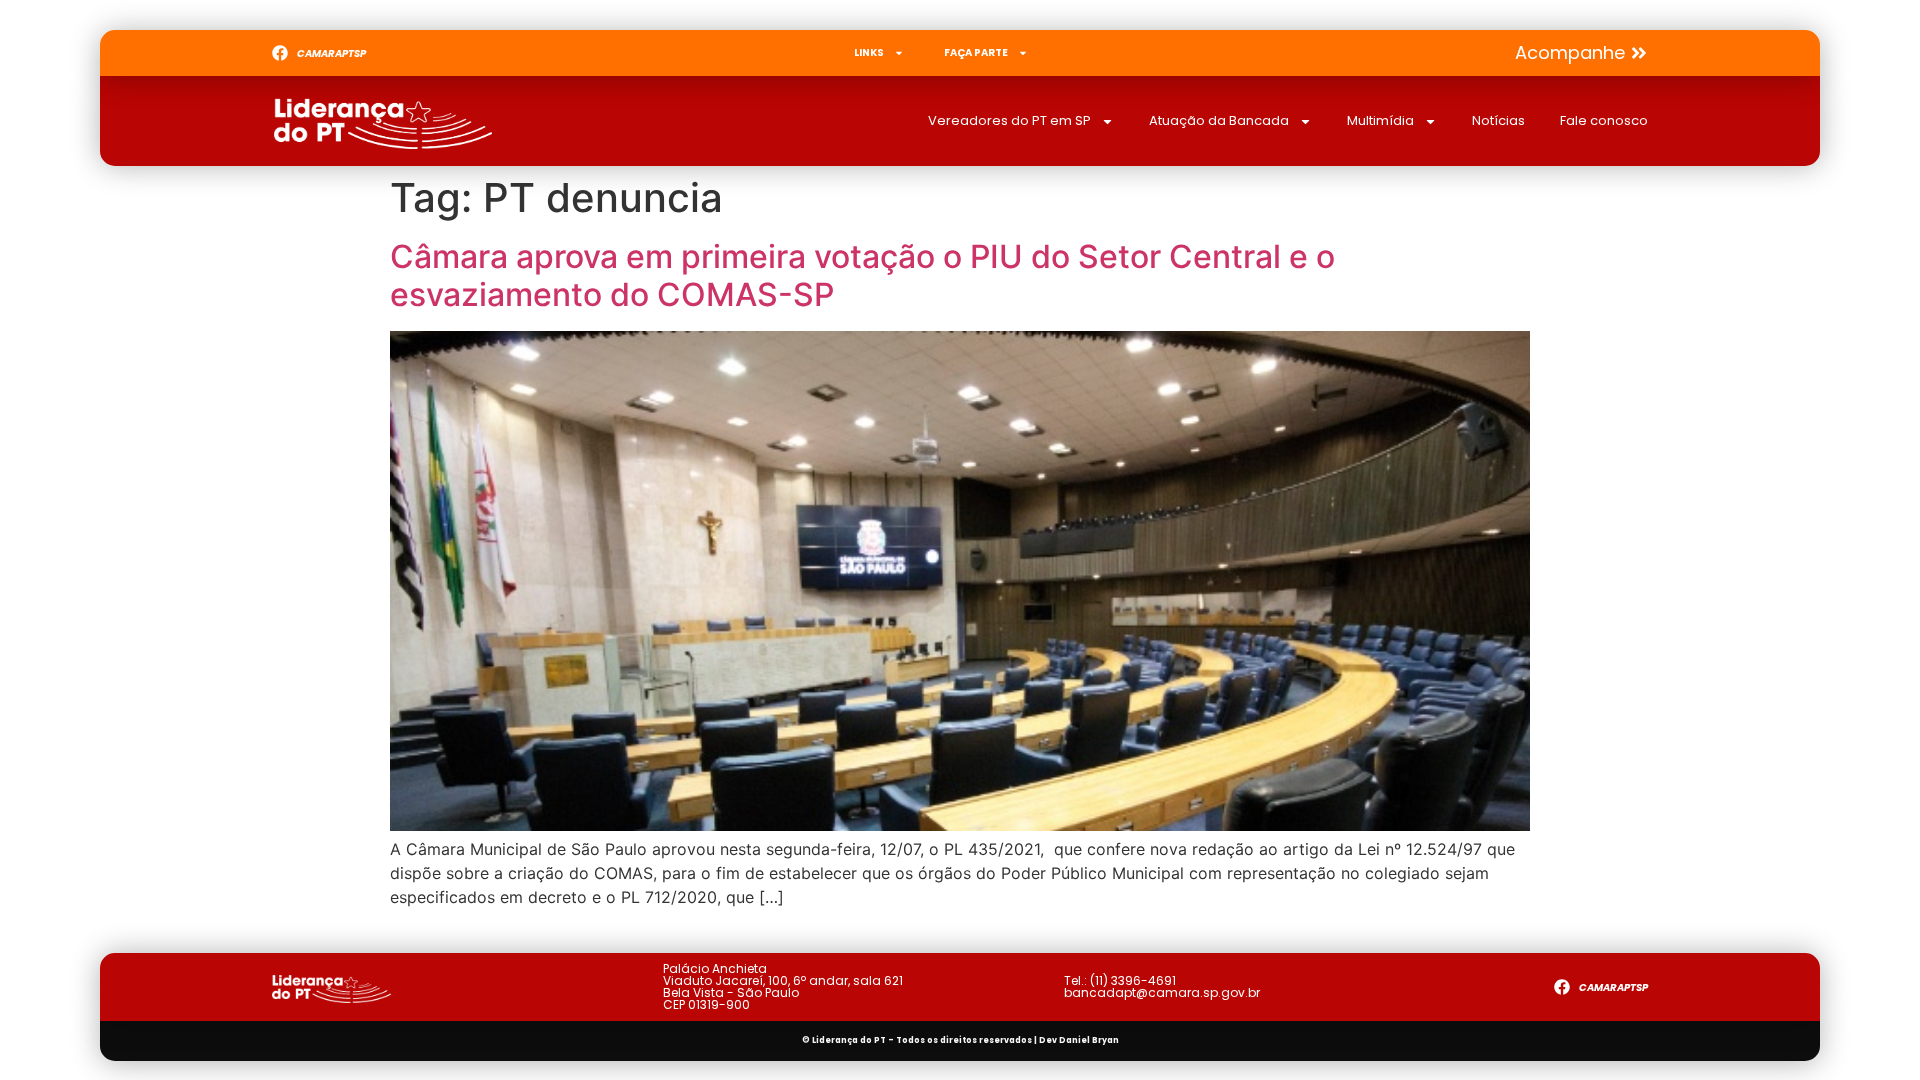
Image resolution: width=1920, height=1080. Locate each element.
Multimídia (1380, 120)
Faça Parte (976, 52)
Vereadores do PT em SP (1009, 120)
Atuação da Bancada (1219, 120)
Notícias (1498, 120)
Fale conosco (1604, 120)
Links (869, 52)
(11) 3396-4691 (1133, 980)
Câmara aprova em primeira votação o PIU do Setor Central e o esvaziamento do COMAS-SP (862, 275)
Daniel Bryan (1089, 1040)
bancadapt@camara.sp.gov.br (1162, 992)
